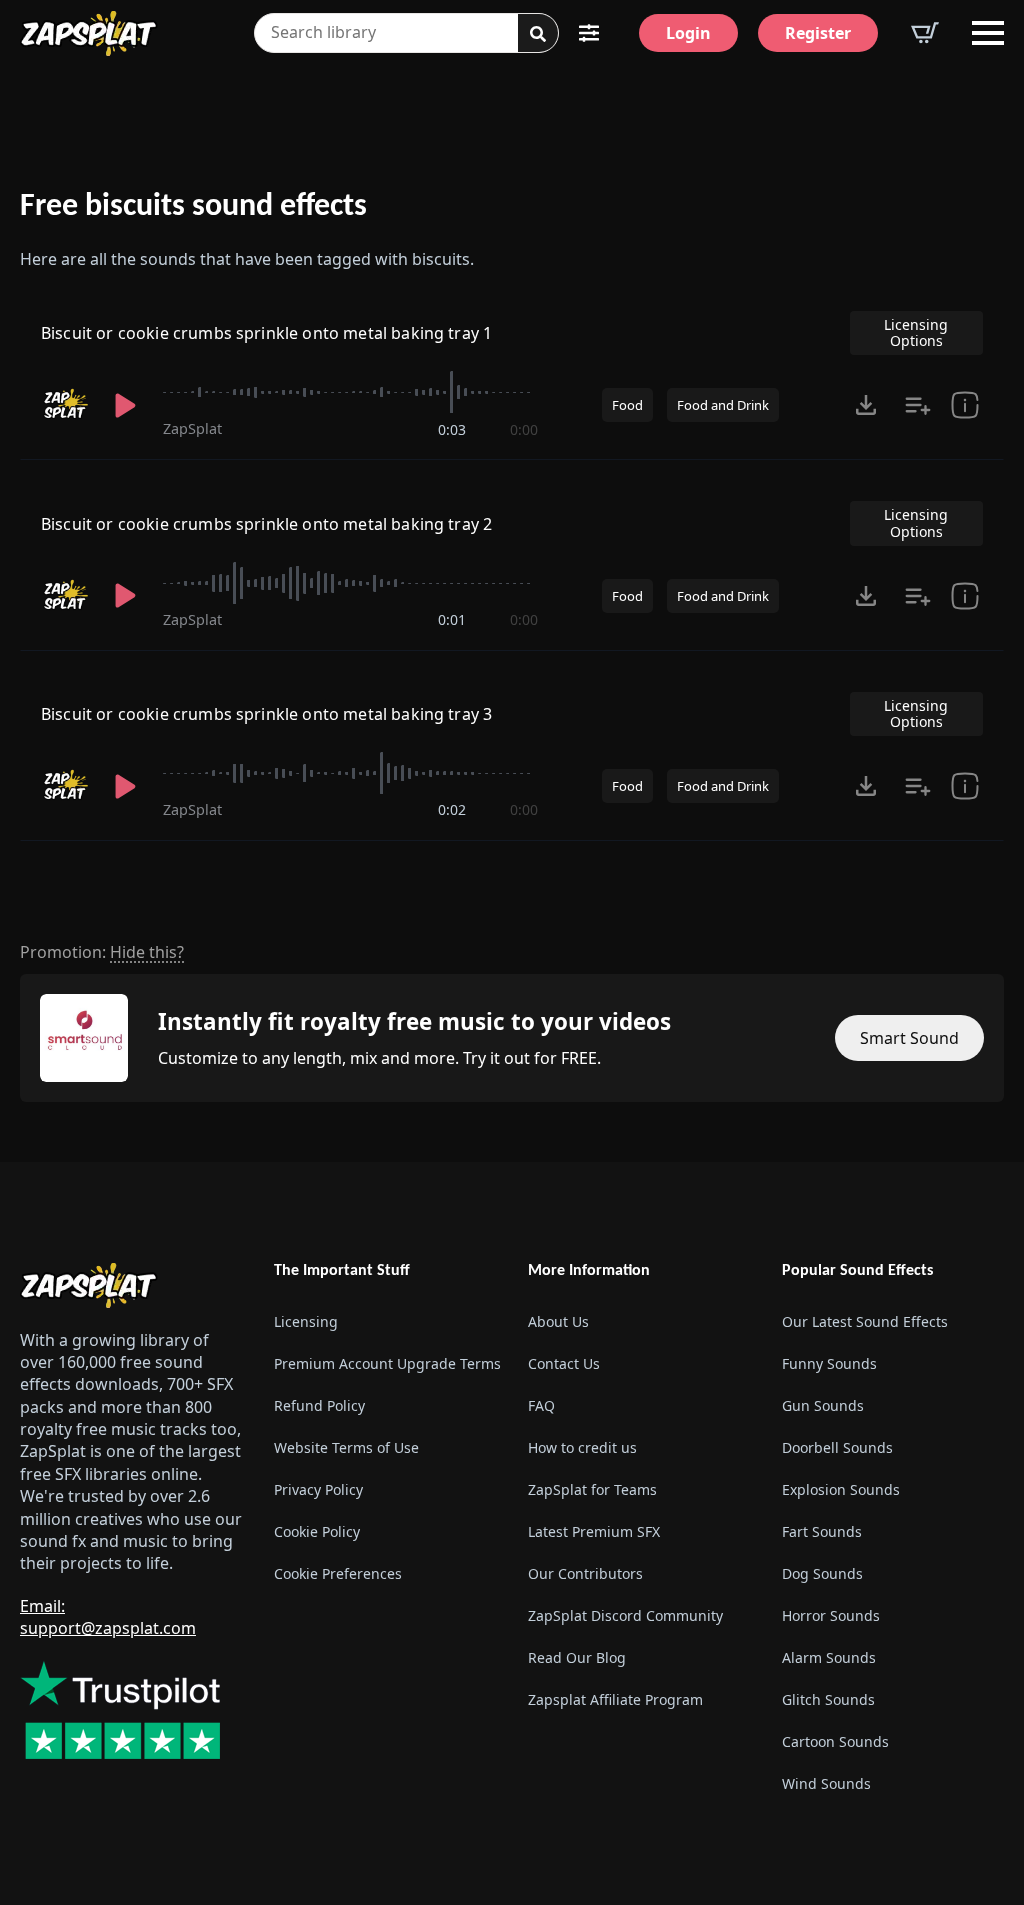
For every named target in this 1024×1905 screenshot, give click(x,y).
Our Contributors (585, 1573)
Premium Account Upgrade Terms (385, 1363)
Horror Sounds (831, 1615)
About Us (558, 1321)
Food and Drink (723, 405)
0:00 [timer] (524, 429)
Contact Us (564, 1363)
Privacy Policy (318, 1489)
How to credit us (582, 1447)
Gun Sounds (823, 1405)
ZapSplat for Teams (592, 1489)
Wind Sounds (826, 1783)
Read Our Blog (577, 1657)
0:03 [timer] (452, 429)
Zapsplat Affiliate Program (615, 1699)
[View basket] (925, 33)
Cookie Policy (317, 1531)
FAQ (541, 1405)
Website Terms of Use (346, 1447)
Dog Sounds (822, 1573)
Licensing (306, 1321)
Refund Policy (319, 1405)
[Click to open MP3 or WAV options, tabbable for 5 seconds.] (866, 405)
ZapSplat (192, 428)
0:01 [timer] (452, 619)
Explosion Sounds (841, 1489)
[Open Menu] (988, 33)
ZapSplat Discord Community (625, 1615)
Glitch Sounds (828, 1699)
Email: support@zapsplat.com (108, 1617)
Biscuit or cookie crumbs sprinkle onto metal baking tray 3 (266, 714)
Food (627, 405)
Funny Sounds (829, 1363)
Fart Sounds (822, 1531)
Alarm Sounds (829, 1657)
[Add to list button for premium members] (918, 405)
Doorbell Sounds (837, 1447)
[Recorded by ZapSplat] (64, 404)
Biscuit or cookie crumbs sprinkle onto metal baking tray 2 (266, 524)
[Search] (538, 34)
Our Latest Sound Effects (865, 1321)
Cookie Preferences (338, 1573)
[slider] (351, 392)
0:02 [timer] (452, 809)
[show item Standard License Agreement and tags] (964, 405)
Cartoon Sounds (835, 1741)
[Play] (125, 405)
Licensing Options (916, 332)
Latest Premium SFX (594, 1531)
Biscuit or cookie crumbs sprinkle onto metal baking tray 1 (266, 333)
